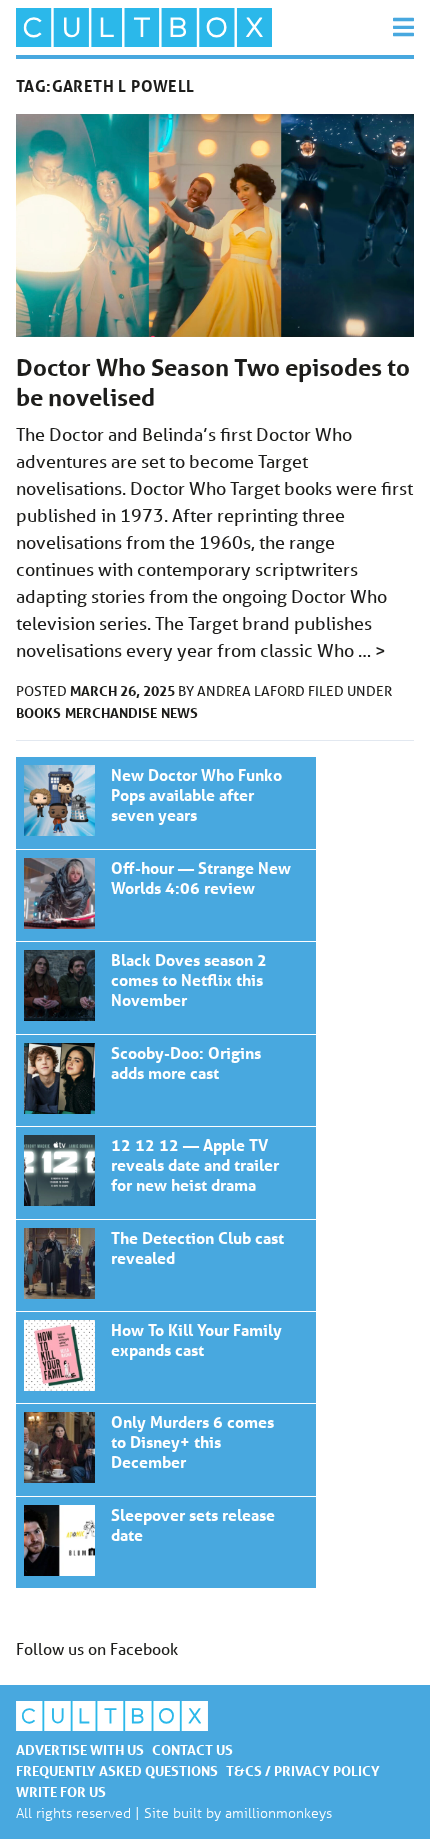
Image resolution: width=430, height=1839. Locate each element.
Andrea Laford (252, 691)
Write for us (61, 1791)
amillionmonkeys (278, 1812)
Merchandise (111, 712)
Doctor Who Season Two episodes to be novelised (166, 803)
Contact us (192, 1749)
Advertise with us (80, 1749)
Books (38, 712)
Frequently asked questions (117, 1770)
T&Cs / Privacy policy (303, 1770)
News (179, 712)
